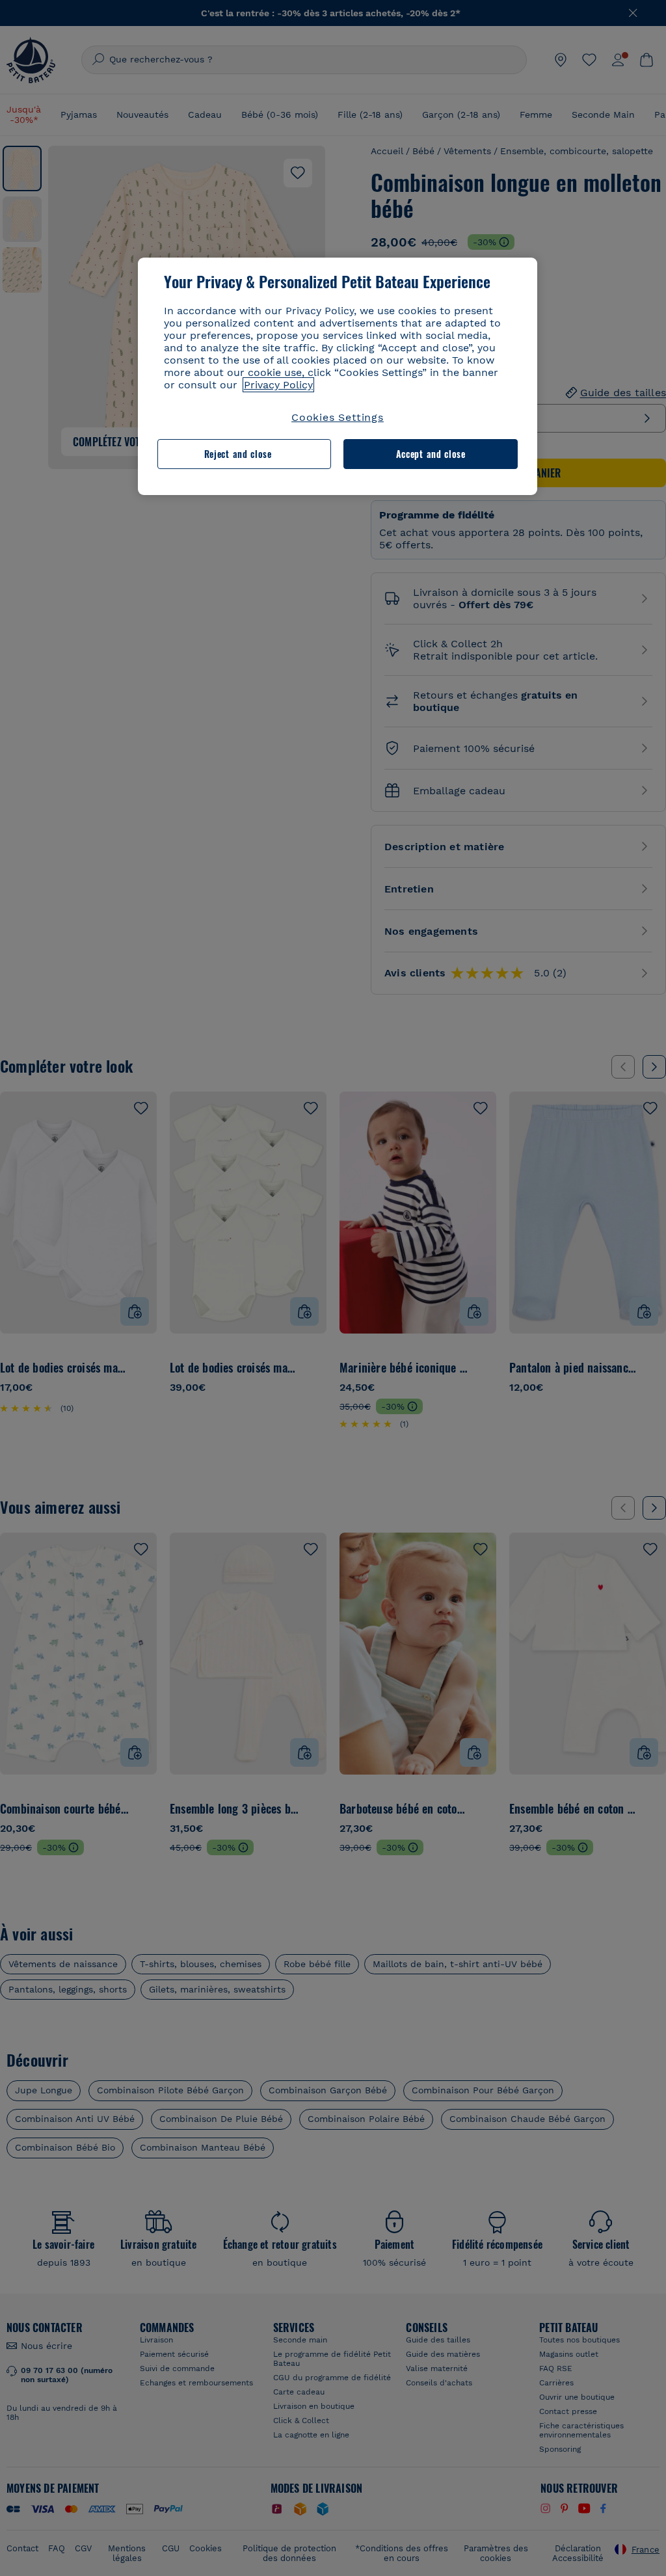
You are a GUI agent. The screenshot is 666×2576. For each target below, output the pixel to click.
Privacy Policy (278, 385)
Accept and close (431, 454)
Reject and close (238, 454)
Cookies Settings (338, 417)
